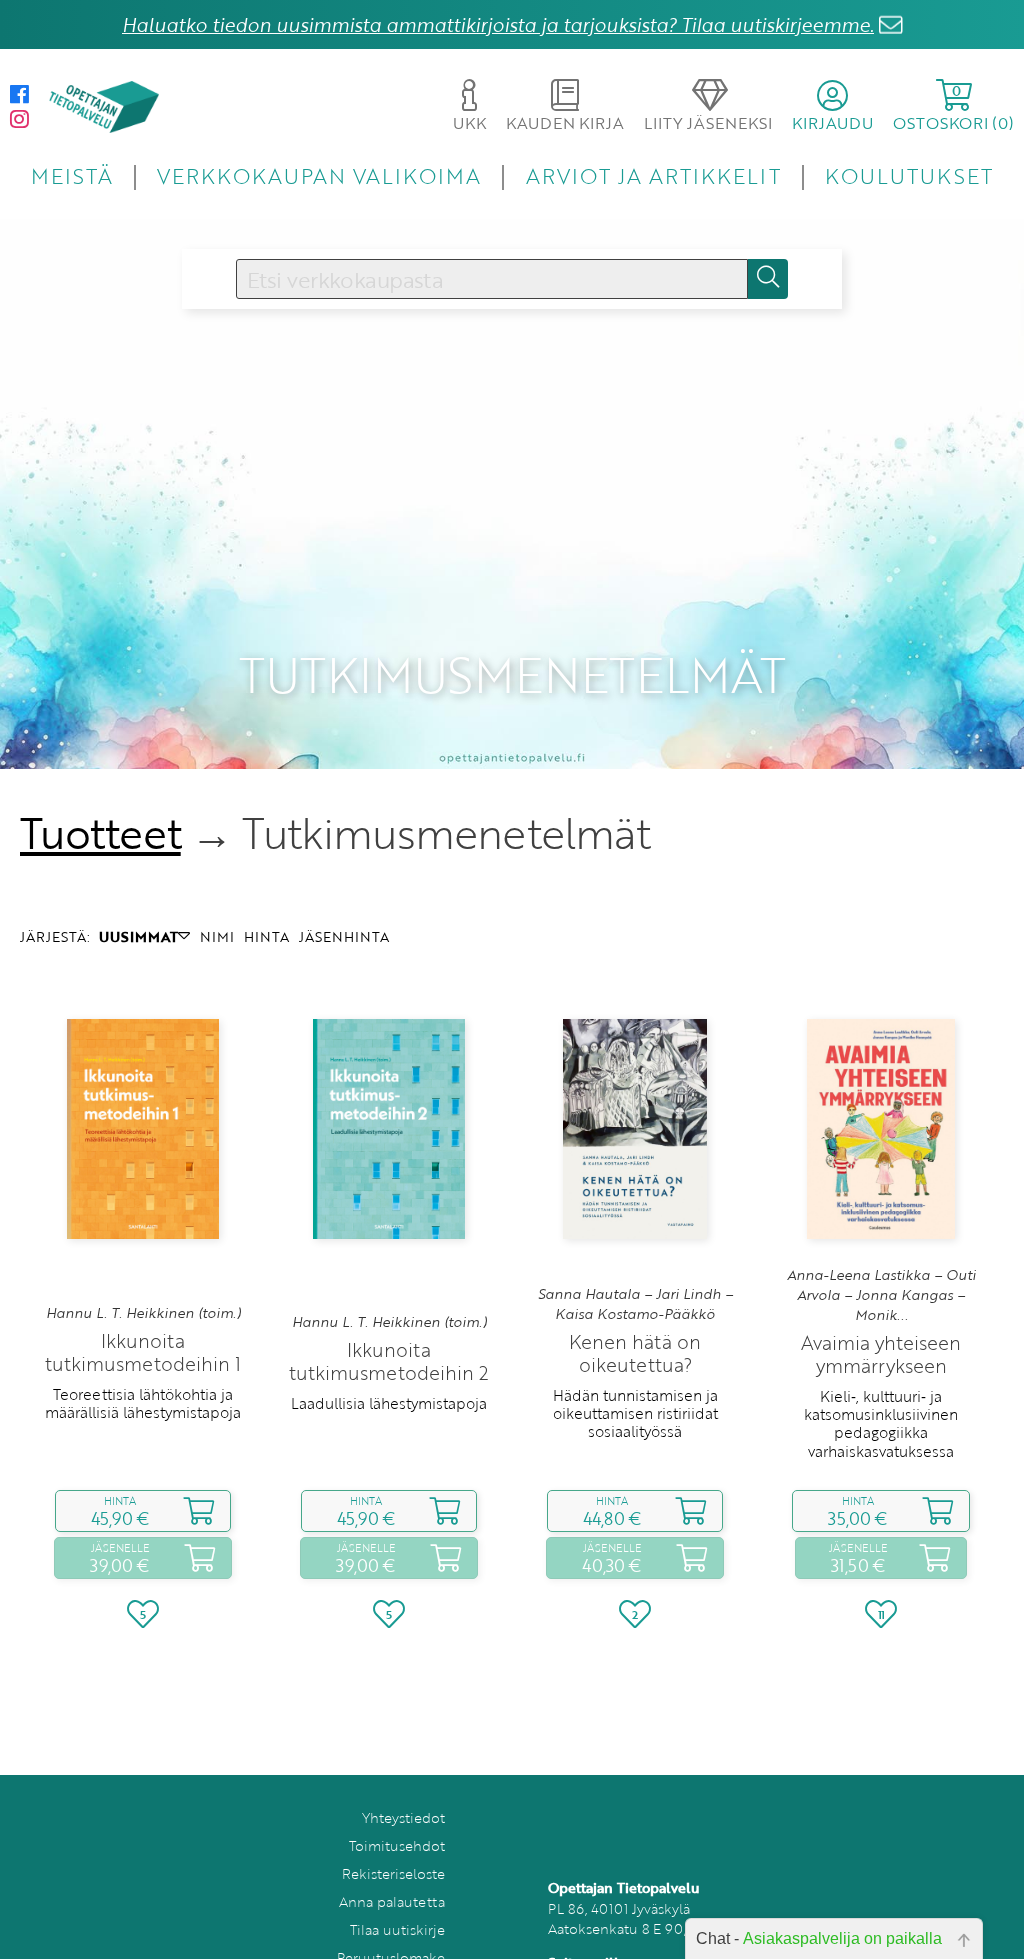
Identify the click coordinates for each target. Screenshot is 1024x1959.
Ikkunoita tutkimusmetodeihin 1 (143, 1352)
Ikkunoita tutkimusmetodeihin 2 (389, 1361)
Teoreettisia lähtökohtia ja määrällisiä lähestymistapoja (143, 1403)
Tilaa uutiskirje (397, 1929)
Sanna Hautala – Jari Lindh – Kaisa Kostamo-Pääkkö (635, 1304)
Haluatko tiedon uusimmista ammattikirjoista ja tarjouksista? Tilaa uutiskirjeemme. (498, 24)
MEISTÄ (71, 175)
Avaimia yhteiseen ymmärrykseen (881, 1354)
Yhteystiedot (403, 1817)
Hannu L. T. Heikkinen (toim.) (143, 1313)
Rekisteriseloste (393, 1873)
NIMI (217, 936)
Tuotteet (100, 833)
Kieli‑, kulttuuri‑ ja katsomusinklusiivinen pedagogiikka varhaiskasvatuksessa (881, 1423)
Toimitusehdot (397, 1845)
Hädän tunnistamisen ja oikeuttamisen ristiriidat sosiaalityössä (635, 1413)
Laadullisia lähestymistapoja (389, 1403)
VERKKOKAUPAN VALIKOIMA (319, 175)
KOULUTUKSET (908, 175)
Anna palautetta (392, 1901)
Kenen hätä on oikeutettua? (635, 1353)
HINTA (266, 936)
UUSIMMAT (138, 936)
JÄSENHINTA (344, 936)
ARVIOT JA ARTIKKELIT (653, 175)
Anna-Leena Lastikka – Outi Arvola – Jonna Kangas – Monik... (881, 1295)
